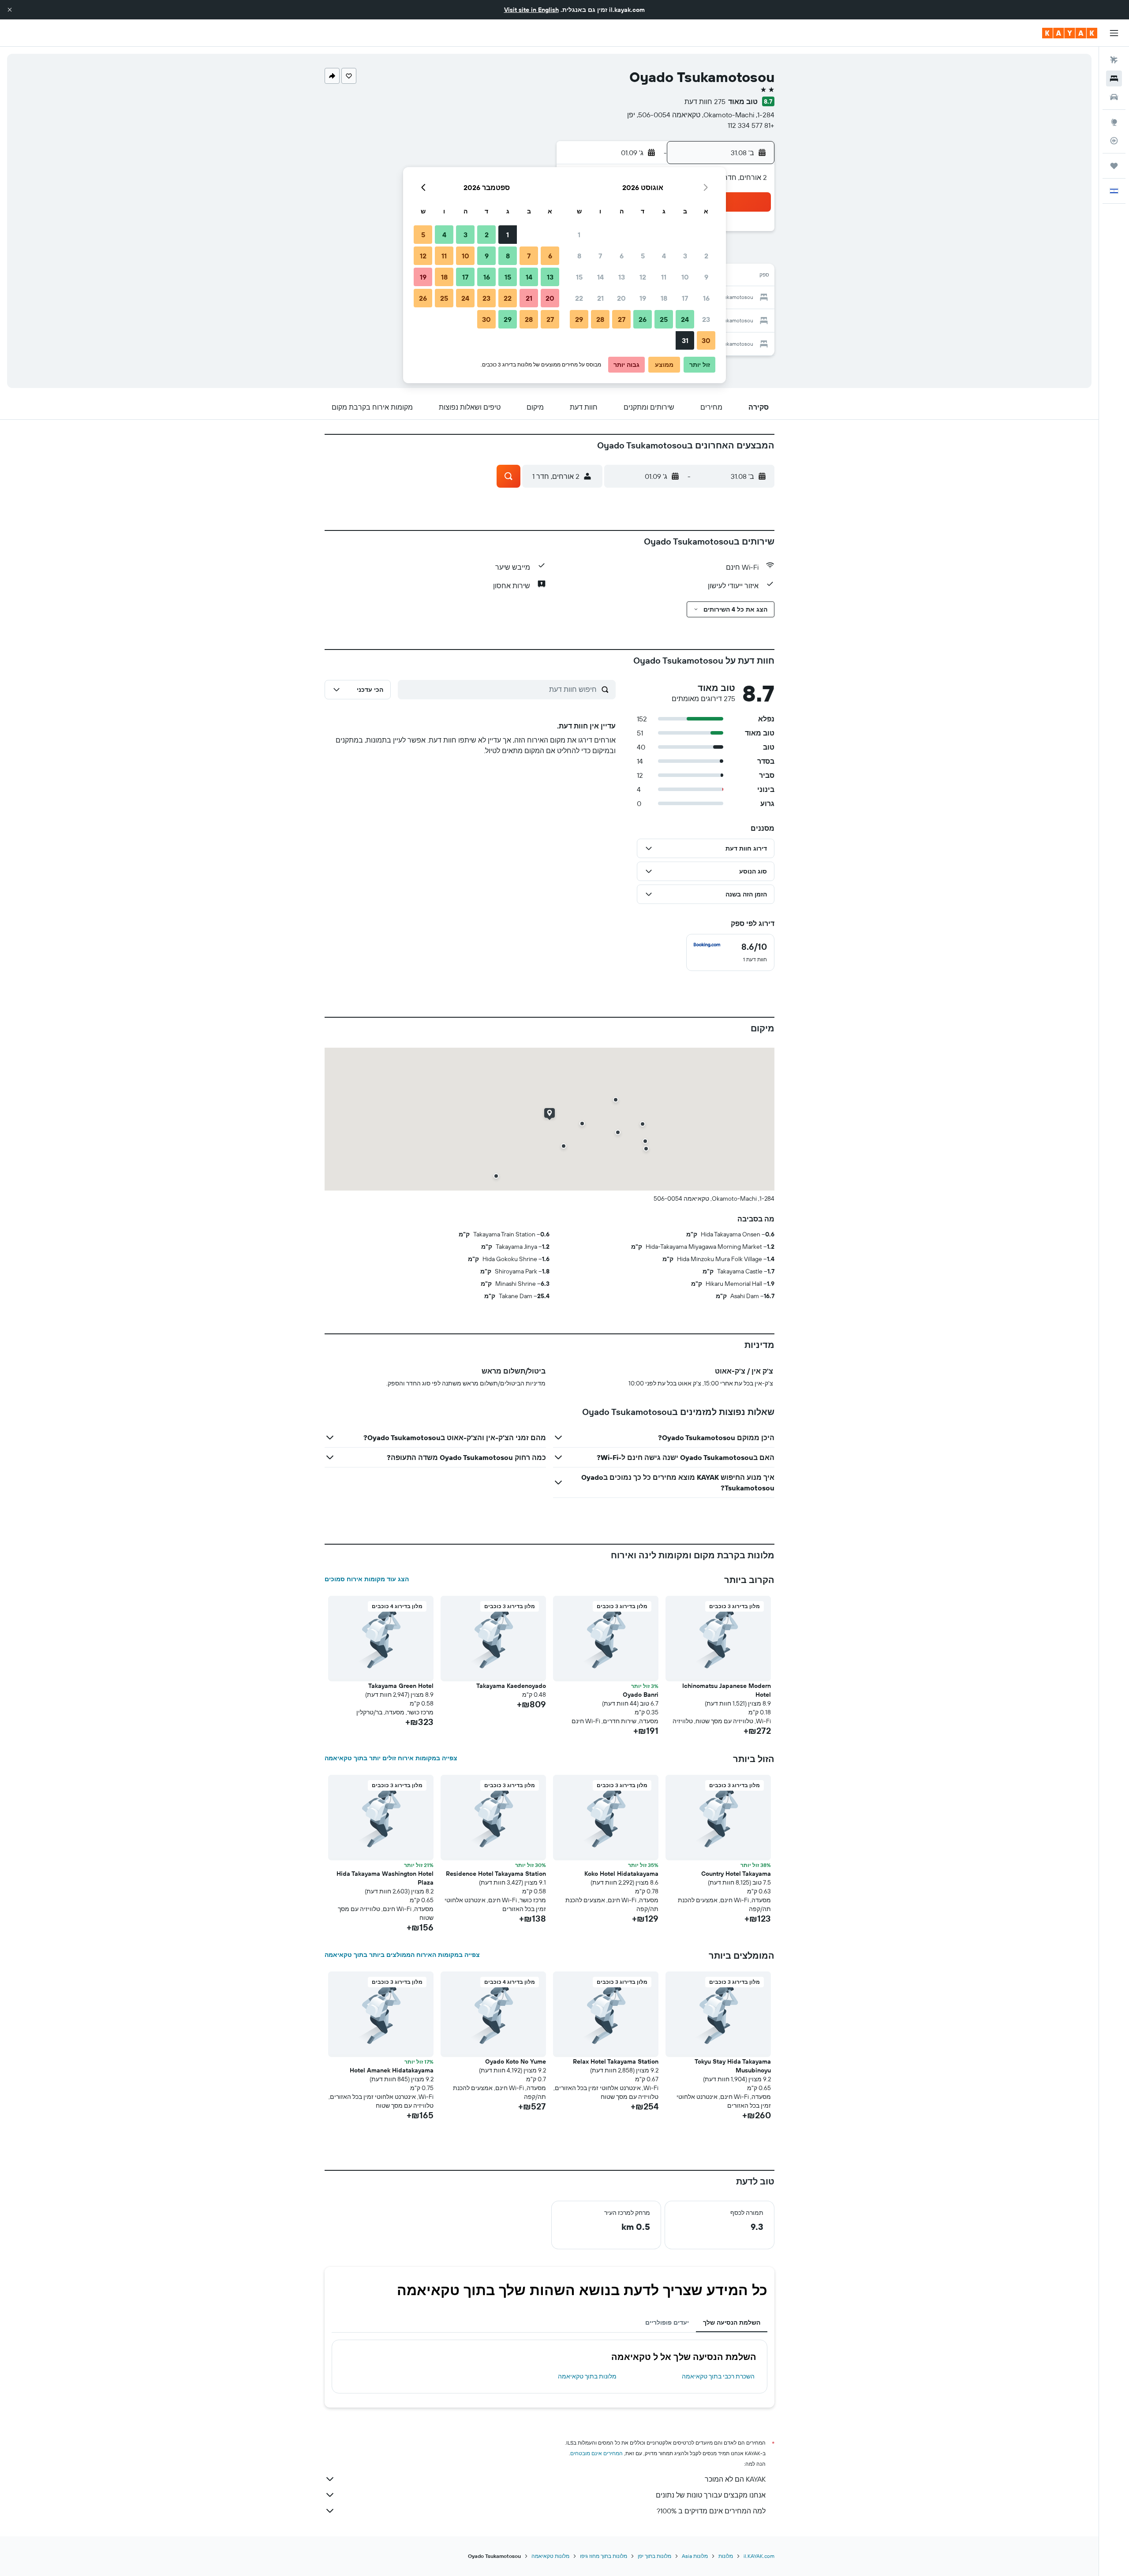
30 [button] (706, 340)
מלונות (726, 2556)
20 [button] (621, 298)
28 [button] (600, 319)
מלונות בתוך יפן (654, 2556)
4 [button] (664, 256)
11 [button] (664, 277)
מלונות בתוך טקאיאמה (587, 2376)
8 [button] (579, 256)
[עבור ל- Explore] (1114, 122)
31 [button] (685, 340)
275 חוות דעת (705, 101)
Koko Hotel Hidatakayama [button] (621, 1874)
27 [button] (622, 319)
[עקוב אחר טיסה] (1114, 141)
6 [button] (622, 256)
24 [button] (685, 319)
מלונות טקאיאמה (550, 2556)
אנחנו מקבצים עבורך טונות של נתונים (711, 2495)
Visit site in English (531, 10)
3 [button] (685, 256)
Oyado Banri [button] (641, 1695)
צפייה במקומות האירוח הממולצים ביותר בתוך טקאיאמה (402, 1955)
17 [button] (685, 298)
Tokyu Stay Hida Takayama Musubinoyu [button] (733, 2066)
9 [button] (706, 277)
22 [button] (579, 298)
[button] (10, 10)
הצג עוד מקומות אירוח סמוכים (367, 1579)
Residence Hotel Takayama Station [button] (496, 1874)
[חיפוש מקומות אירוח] (1114, 78)
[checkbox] (730, 952)
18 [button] (664, 298)
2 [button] (706, 256)
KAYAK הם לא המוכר (735, 2479)
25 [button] (664, 319)
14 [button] (600, 277)
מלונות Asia (695, 2556)
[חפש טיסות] (1114, 60)
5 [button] (643, 256)
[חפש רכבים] (1114, 97)
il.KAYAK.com (759, 2556)
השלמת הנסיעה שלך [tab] (732, 2322)
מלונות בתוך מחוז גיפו (604, 2556)
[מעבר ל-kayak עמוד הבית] (1070, 33)
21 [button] (600, 298)
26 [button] (643, 319)
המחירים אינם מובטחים (596, 2453)
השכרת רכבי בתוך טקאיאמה (718, 2376)
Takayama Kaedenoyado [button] (511, 1686)
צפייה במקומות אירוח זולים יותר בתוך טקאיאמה (391, 1758)
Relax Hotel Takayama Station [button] (616, 2061)
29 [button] (579, 319)
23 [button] (706, 319)
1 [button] (579, 235)
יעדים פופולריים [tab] (667, 2322)
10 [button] (685, 277)
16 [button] (706, 298)
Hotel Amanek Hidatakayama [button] (392, 2070)
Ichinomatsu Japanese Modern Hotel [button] (727, 1690)
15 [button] (579, 277)
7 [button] (600, 256)
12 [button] (643, 277)
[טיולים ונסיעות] (1114, 166)
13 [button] (622, 277)
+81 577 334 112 (751, 125)
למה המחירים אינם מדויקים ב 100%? (711, 2511)
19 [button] (643, 298)
